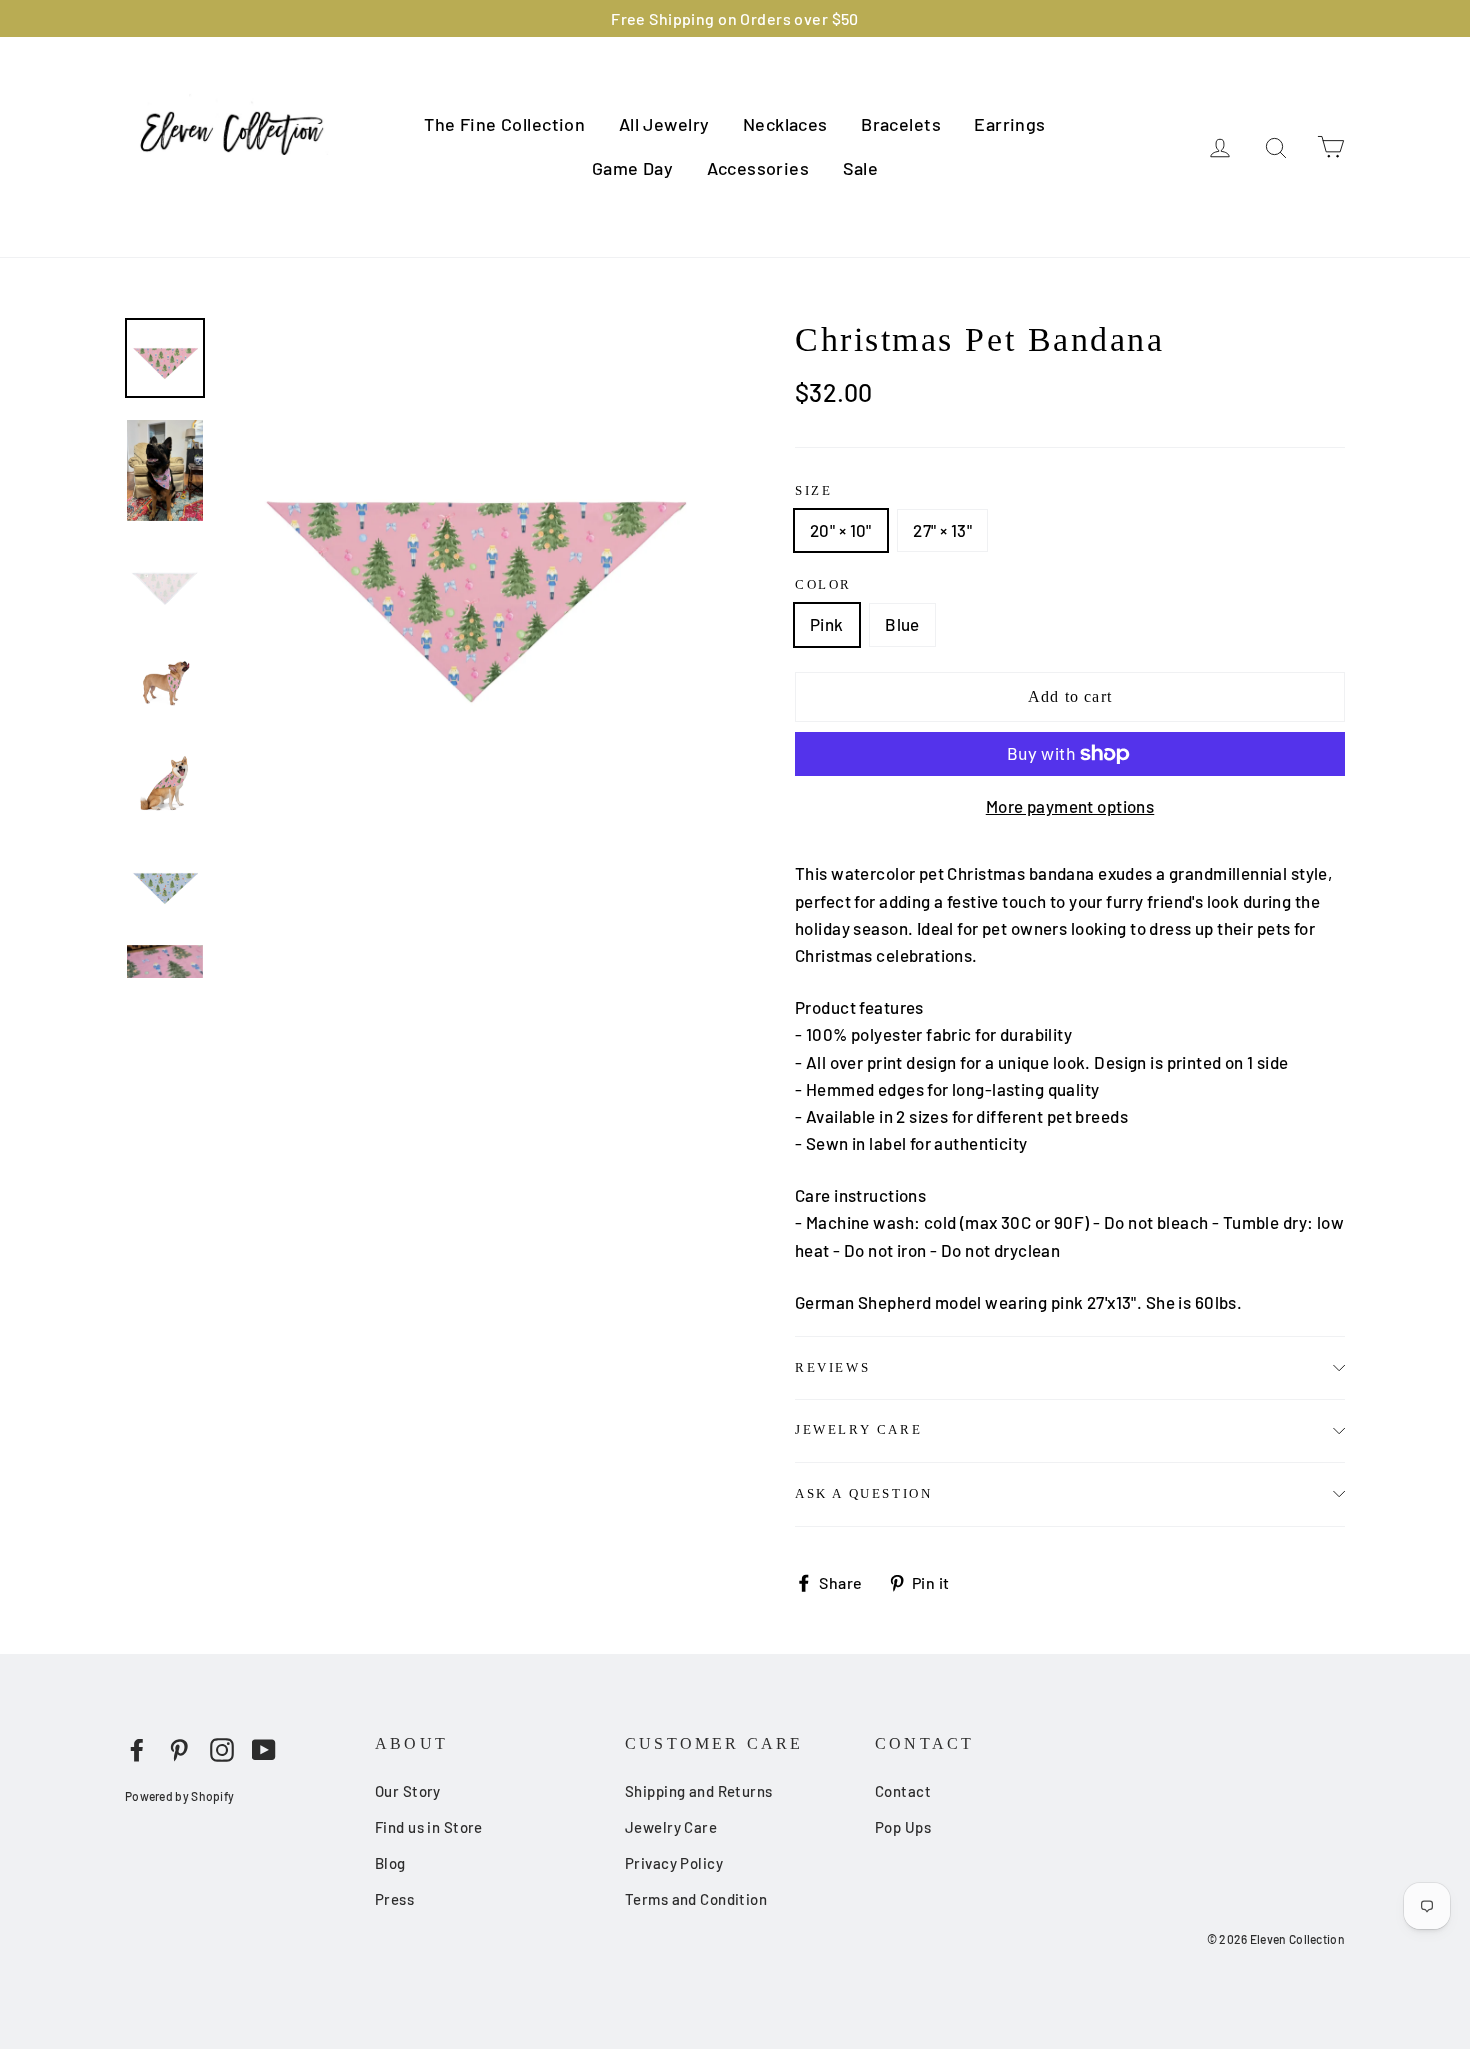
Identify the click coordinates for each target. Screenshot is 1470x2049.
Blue (902, 624)
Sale (861, 168)
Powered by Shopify (179, 1796)
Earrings (1009, 124)
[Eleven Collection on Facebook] (137, 1748)
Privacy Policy (674, 1863)
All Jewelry (664, 124)
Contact (903, 1791)
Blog (390, 1863)
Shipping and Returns (699, 1791)
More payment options (1070, 806)
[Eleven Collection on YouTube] (264, 1748)
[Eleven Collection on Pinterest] (179, 1748)
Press (394, 1899)
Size (813, 490)
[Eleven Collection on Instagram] (222, 1748)
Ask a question (863, 1493)
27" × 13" (942, 530)
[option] (472, 565)
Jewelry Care (858, 1429)
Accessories (758, 168)
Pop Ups (903, 1827)
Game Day (632, 168)
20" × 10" (841, 530)
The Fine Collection (504, 124)
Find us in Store (429, 1827)
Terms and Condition (696, 1899)
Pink (827, 624)
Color (823, 584)
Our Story (408, 1791)
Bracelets (901, 124)
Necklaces (785, 124)
